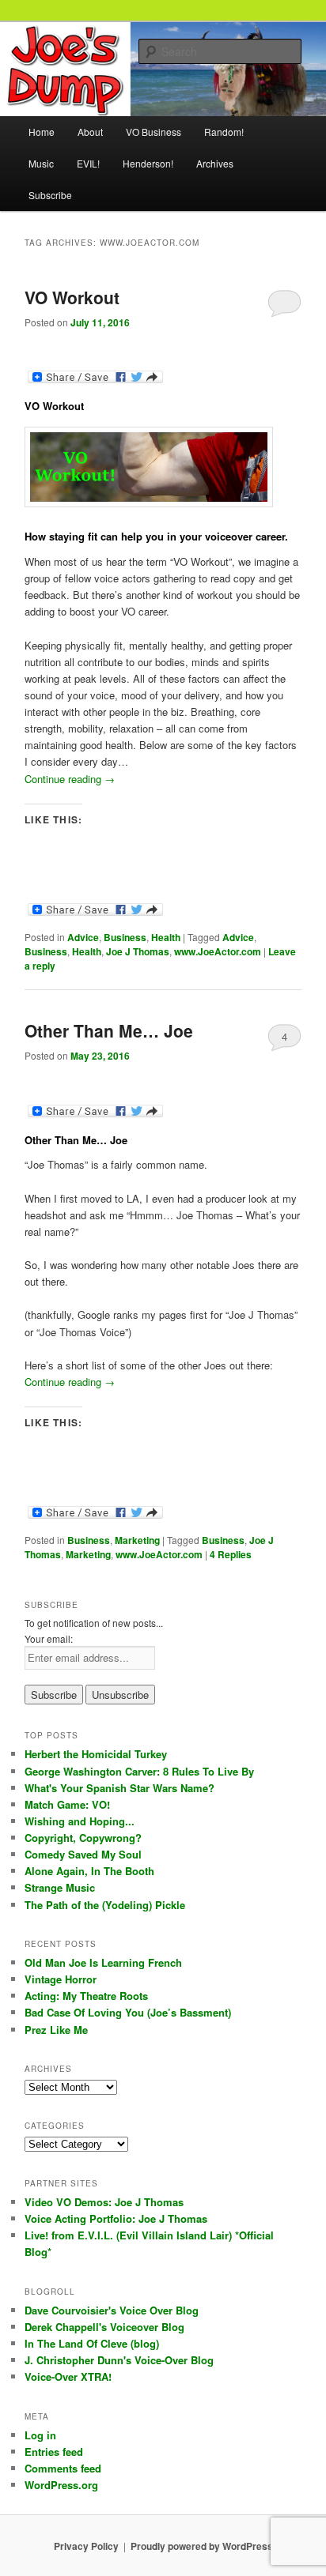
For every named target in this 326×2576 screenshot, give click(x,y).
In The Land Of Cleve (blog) (92, 2343)
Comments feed (63, 2468)
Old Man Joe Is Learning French (103, 1962)
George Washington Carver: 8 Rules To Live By (139, 1771)
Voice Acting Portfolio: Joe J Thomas (116, 2218)
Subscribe (50, 195)
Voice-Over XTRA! (68, 2376)
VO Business (154, 132)
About (90, 132)
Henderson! (148, 163)
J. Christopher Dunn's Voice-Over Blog (119, 2360)
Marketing (137, 1540)
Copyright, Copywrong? (83, 1838)
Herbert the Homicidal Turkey (96, 1754)
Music (41, 163)
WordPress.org (61, 2485)
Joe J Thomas (138, 951)
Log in (40, 2435)
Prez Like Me (56, 2030)
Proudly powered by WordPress (202, 2546)
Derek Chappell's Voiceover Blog (104, 2327)
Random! (224, 132)
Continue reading (70, 779)
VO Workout (72, 297)
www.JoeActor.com (218, 951)
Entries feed (54, 2452)
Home (42, 132)
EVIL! (88, 163)
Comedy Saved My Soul (83, 1854)
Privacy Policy (86, 2546)
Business (125, 937)
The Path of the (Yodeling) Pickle (105, 1905)
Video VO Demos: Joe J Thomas (104, 2202)
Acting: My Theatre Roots (86, 1996)
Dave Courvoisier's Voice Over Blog (112, 2310)
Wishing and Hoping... (80, 1821)
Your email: (49, 1638)
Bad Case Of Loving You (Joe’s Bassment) (128, 2012)
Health (166, 937)
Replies (231, 1554)
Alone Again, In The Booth (89, 1871)
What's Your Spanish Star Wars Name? (119, 1788)
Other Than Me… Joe (109, 1030)
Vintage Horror (61, 1979)
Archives (215, 163)
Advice (83, 937)
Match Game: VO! (67, 1804)
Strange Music (60, 1887)
